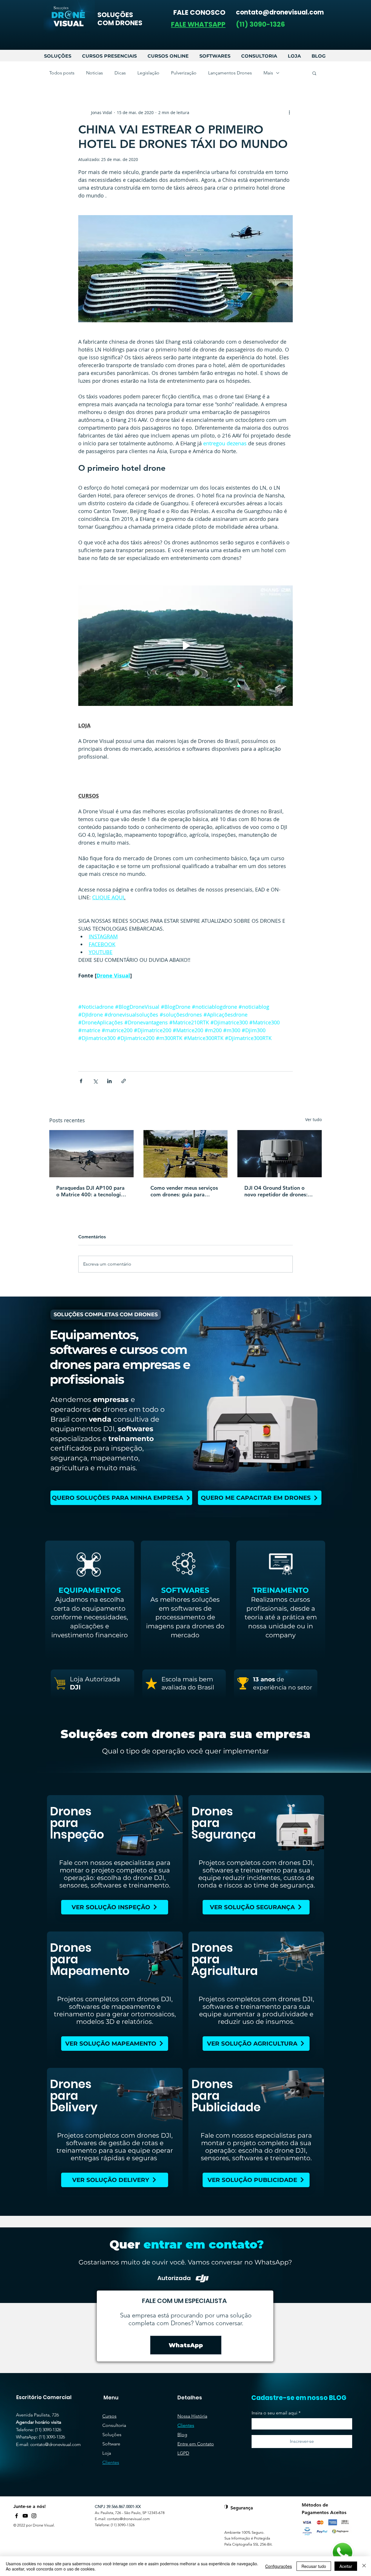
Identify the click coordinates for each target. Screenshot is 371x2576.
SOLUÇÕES (115, 15)
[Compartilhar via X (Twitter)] (95, 1081)
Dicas (120, 73)
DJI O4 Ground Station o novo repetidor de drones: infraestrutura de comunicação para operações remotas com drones (276, 1191)
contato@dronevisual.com (56, 2444)
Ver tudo (313, 1119)
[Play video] (185, 646)
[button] (198, 24)
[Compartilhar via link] (124, 1081)
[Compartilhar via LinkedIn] (109, 1081)
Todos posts (62, 73)
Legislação (148, 73)
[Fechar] (364, 2566)
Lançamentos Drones (230, 73)
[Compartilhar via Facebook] (81, 1081)
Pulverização (184, 73)
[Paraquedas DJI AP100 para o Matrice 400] (91, 1154)
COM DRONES (120, 23)
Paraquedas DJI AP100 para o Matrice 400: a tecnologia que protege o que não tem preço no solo (90, 1191)
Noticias (94, 73)
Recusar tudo (314, 2566)
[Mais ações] (289, 112)
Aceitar (346, 2566)
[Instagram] (34, 2516)
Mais (268, 73)
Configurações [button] (279, 2566)
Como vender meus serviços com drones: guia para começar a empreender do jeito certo (184, 1191)
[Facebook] (17, 2516)
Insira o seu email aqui (274, 2413)
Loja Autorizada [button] (95, 1679)
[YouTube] (25, 2516)
